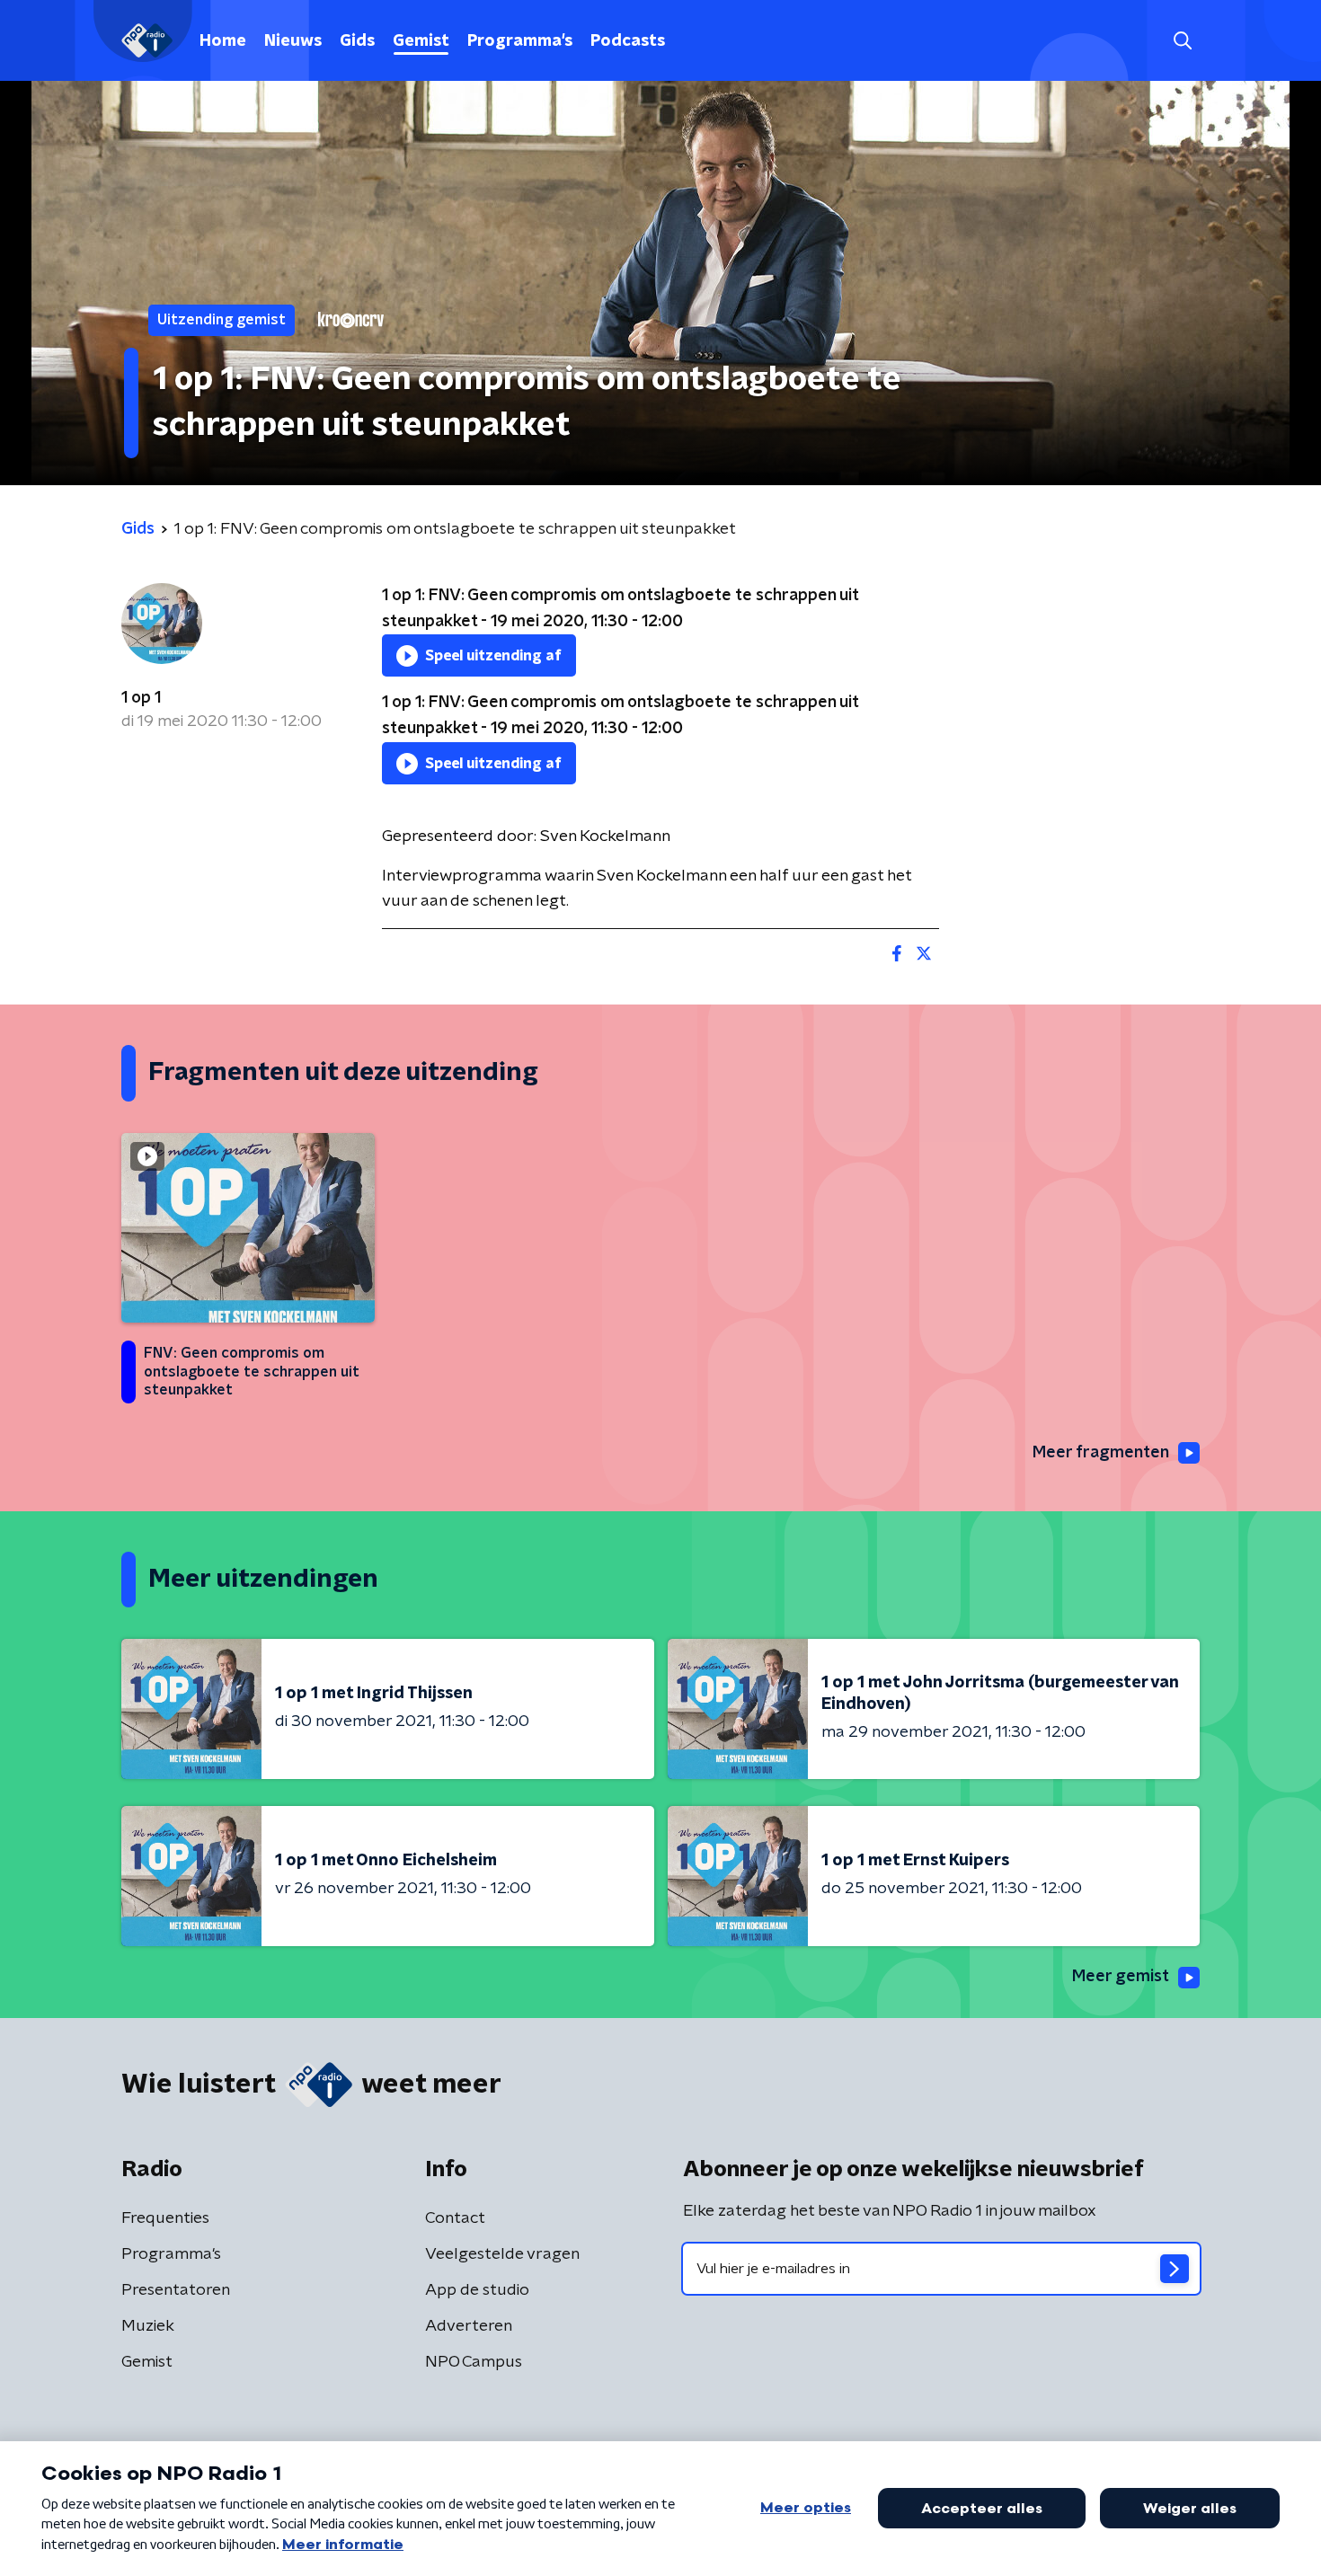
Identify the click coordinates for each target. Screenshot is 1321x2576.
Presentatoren (176, 2290)
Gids (357, 41)
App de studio (477, 2290)
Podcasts (628, 41)
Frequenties (165, 2218)
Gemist (421, 41)
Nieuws (293, 41)
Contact (455, 2218)
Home (223, 41)
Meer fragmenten (1101, 1453)
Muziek (148, 2326)
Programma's (520, 41)
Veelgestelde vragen (502, 2254)
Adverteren (469, 2326)
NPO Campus (474, 2362)
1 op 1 (141, 698)
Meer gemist (1121, 1977)
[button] (1182, 41)
